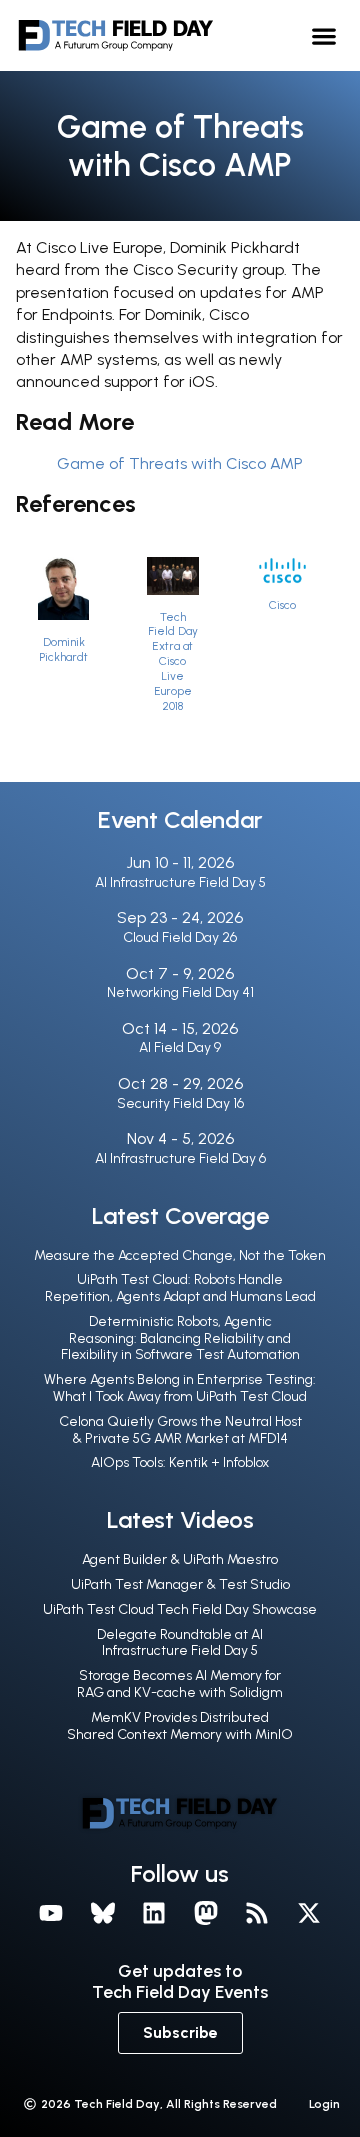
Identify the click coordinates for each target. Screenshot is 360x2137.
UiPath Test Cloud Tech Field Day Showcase (180, 1609)
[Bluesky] (103, 1913)
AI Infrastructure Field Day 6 (180, 1158)
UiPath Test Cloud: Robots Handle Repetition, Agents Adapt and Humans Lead (180, 1288)
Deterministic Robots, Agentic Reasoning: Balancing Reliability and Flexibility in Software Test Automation (180, 1338)
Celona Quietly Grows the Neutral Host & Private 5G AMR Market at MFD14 (180, 1430)
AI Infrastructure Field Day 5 (180, 882)
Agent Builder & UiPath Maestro (180, 1559)
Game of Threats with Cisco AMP (180, 463)
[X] (309, 1913)
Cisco (282, 605)
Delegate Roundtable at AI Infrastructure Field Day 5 (180, 1643)
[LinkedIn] (154, 1913)
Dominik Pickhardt (63, 649)
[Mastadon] (206, 1913)
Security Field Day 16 (180, 1103)
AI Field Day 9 (180, 1047)
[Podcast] (258, 1913)
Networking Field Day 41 (180, 992)
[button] (324, 35)
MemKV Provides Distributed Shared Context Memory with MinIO (180, 1726)
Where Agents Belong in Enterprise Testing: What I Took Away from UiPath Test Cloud (180, 1388)
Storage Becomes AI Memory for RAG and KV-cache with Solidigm (180, 1684)
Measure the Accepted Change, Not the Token (180, 1255)
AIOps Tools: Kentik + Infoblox (180, 1462)
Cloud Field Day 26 (180, 937)
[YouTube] (51, 1913)
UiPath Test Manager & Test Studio (180, 1584)
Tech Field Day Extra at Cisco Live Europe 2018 (173, 662)
